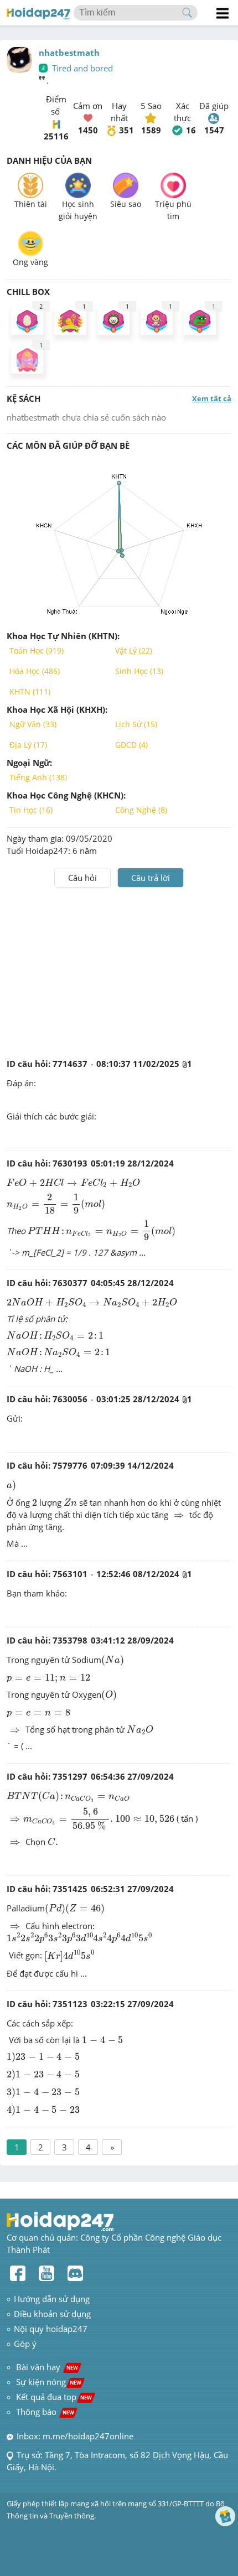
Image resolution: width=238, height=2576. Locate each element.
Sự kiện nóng (49, 2382)
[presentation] (73, 1183)
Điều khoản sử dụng (52, 2314)
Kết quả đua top (54, 2397)
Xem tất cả (212, 398)
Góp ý (25, 2344)
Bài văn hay (46, 2367)
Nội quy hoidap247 (51, 2329)
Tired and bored (82, 68)
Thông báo (45, 2412)
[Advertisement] (119, 971)
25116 (56, 136)
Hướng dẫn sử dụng (52, 2299)
